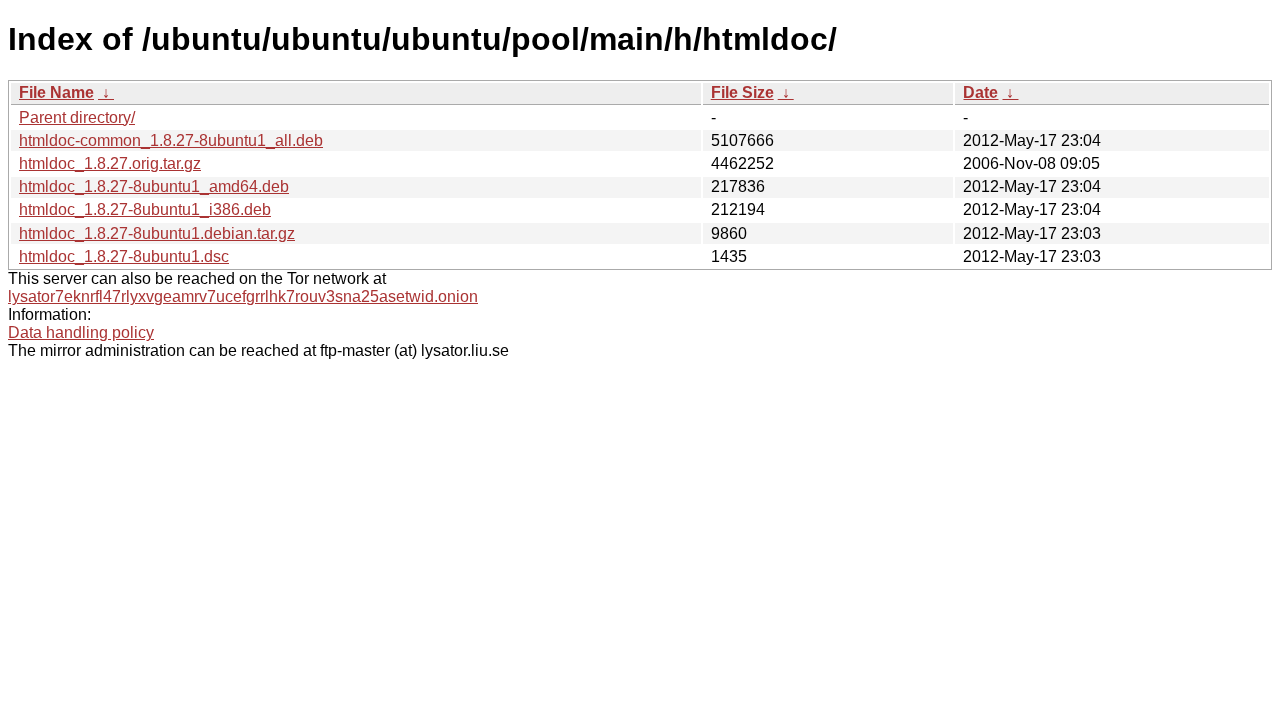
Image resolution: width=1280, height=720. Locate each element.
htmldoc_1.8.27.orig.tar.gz (110, 163)
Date (980, 92)
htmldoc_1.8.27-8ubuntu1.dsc (124, 256)
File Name (56, 92)
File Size (742, 92)
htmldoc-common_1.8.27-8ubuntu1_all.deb (171, 140)
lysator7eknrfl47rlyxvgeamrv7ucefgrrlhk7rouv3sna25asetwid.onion (243, 296)
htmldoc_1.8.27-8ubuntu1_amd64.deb (154, 186)
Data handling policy (81, 332)
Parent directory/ (77, 117)
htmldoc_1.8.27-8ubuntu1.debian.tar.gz (157, 233)
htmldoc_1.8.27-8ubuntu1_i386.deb (145, 209)
